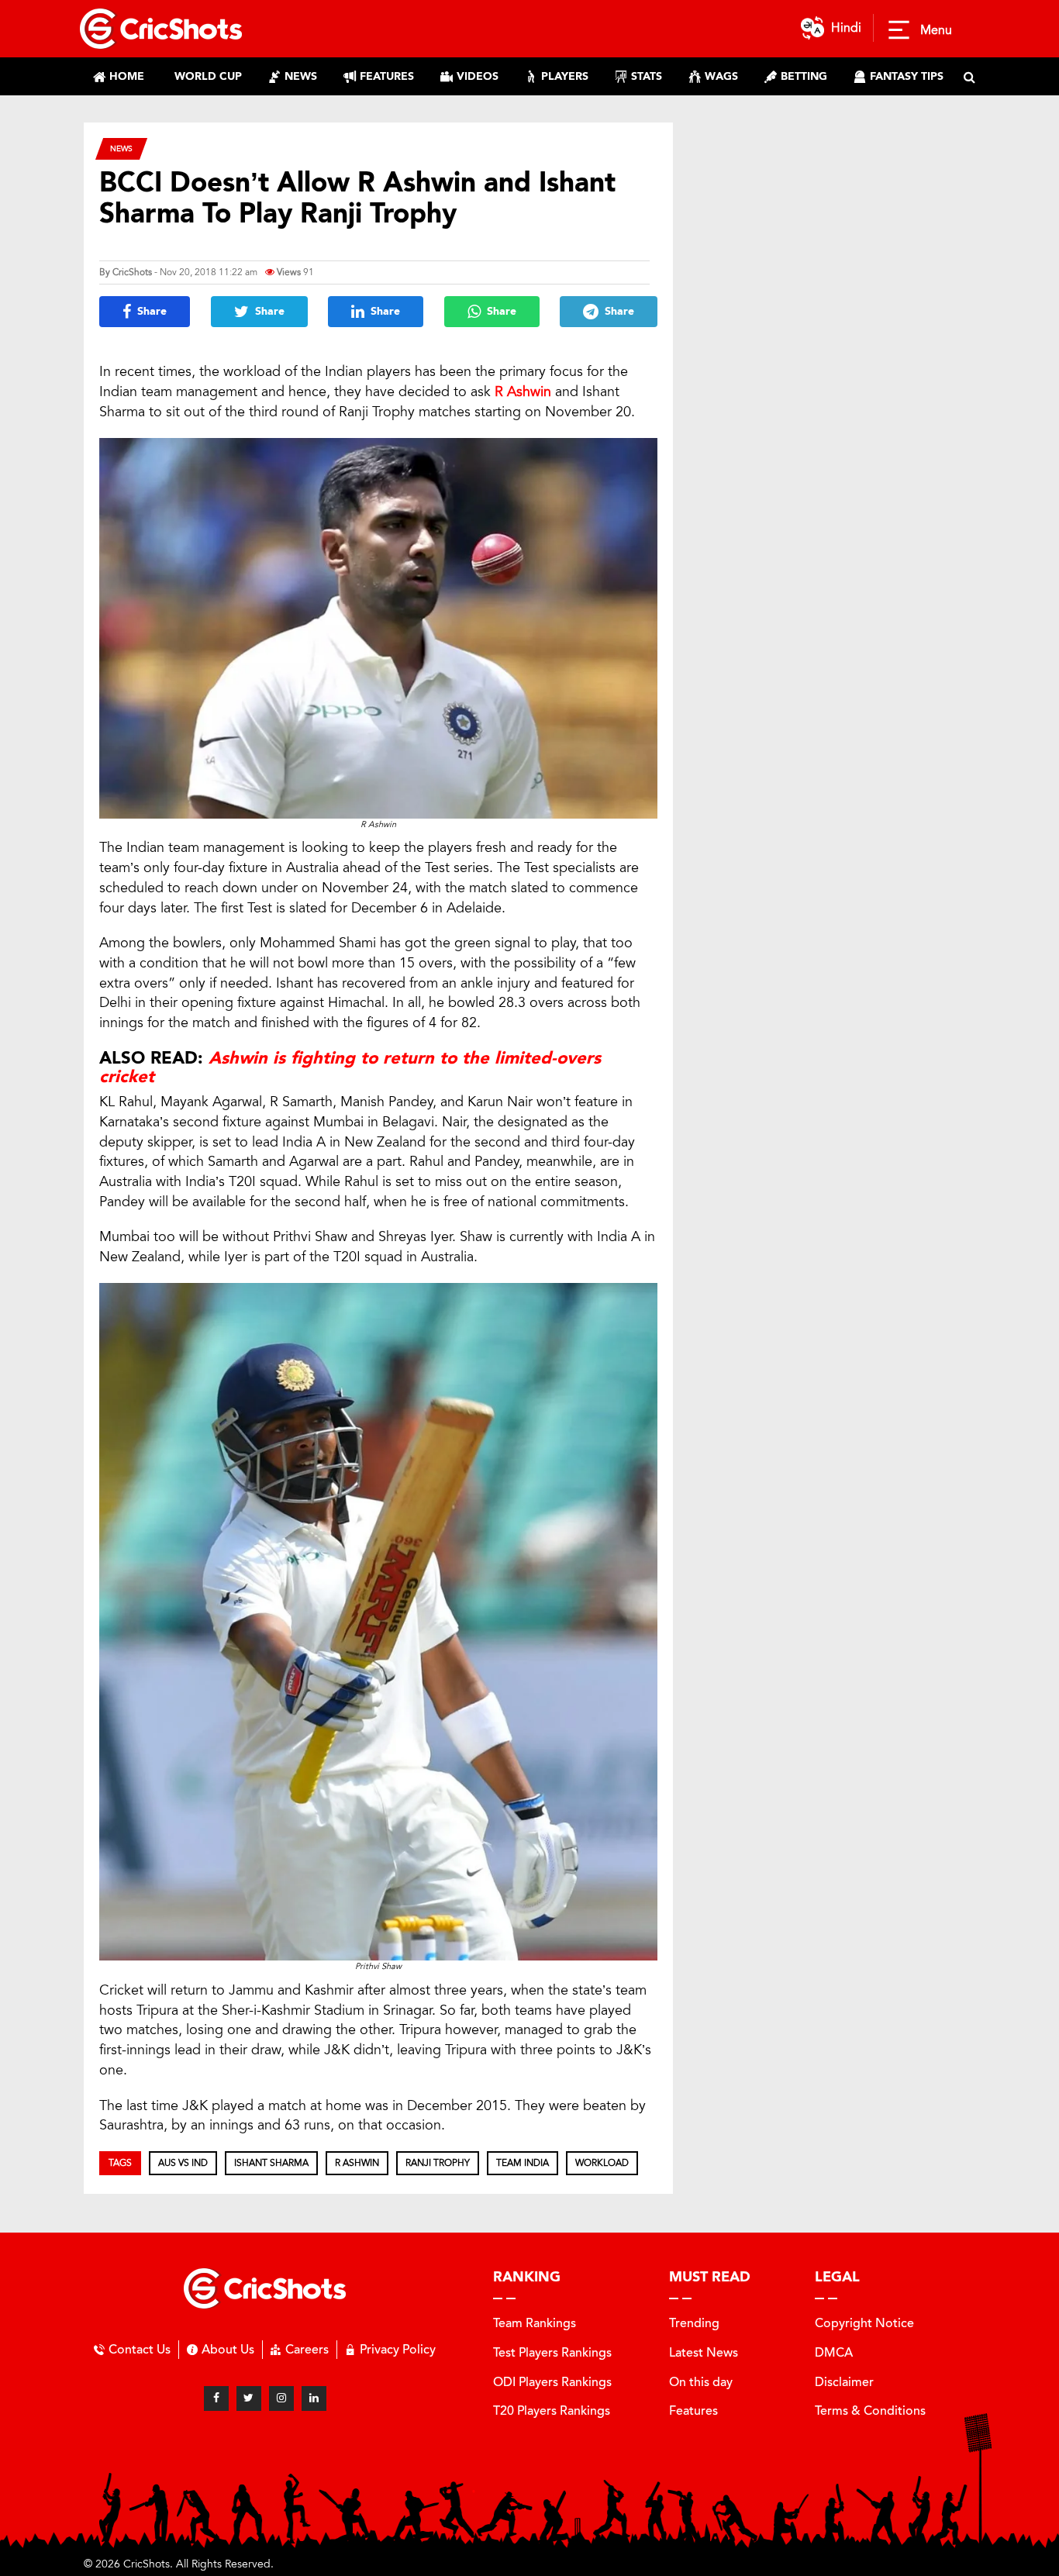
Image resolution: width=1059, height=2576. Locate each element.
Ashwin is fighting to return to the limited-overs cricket (350, 1067)
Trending (694, 2323)
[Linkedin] (314, 2398)
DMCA (834, 2352)
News (121, 148)
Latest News (704, 2352)
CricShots (132, 272)
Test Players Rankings (552, 2352)
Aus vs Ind (183, 2163)
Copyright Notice (864, 2323)
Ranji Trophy (438, 2163)
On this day (701, 2382)
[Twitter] (249, 2398)
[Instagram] (281, 2398)
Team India (523, 2163)
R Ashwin (523, 391)
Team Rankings (535, 2323)
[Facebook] (216, 2398)
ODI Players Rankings (552, 2382)
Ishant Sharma (271, 2163)
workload (602, 2163)
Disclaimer (844, 2382)
